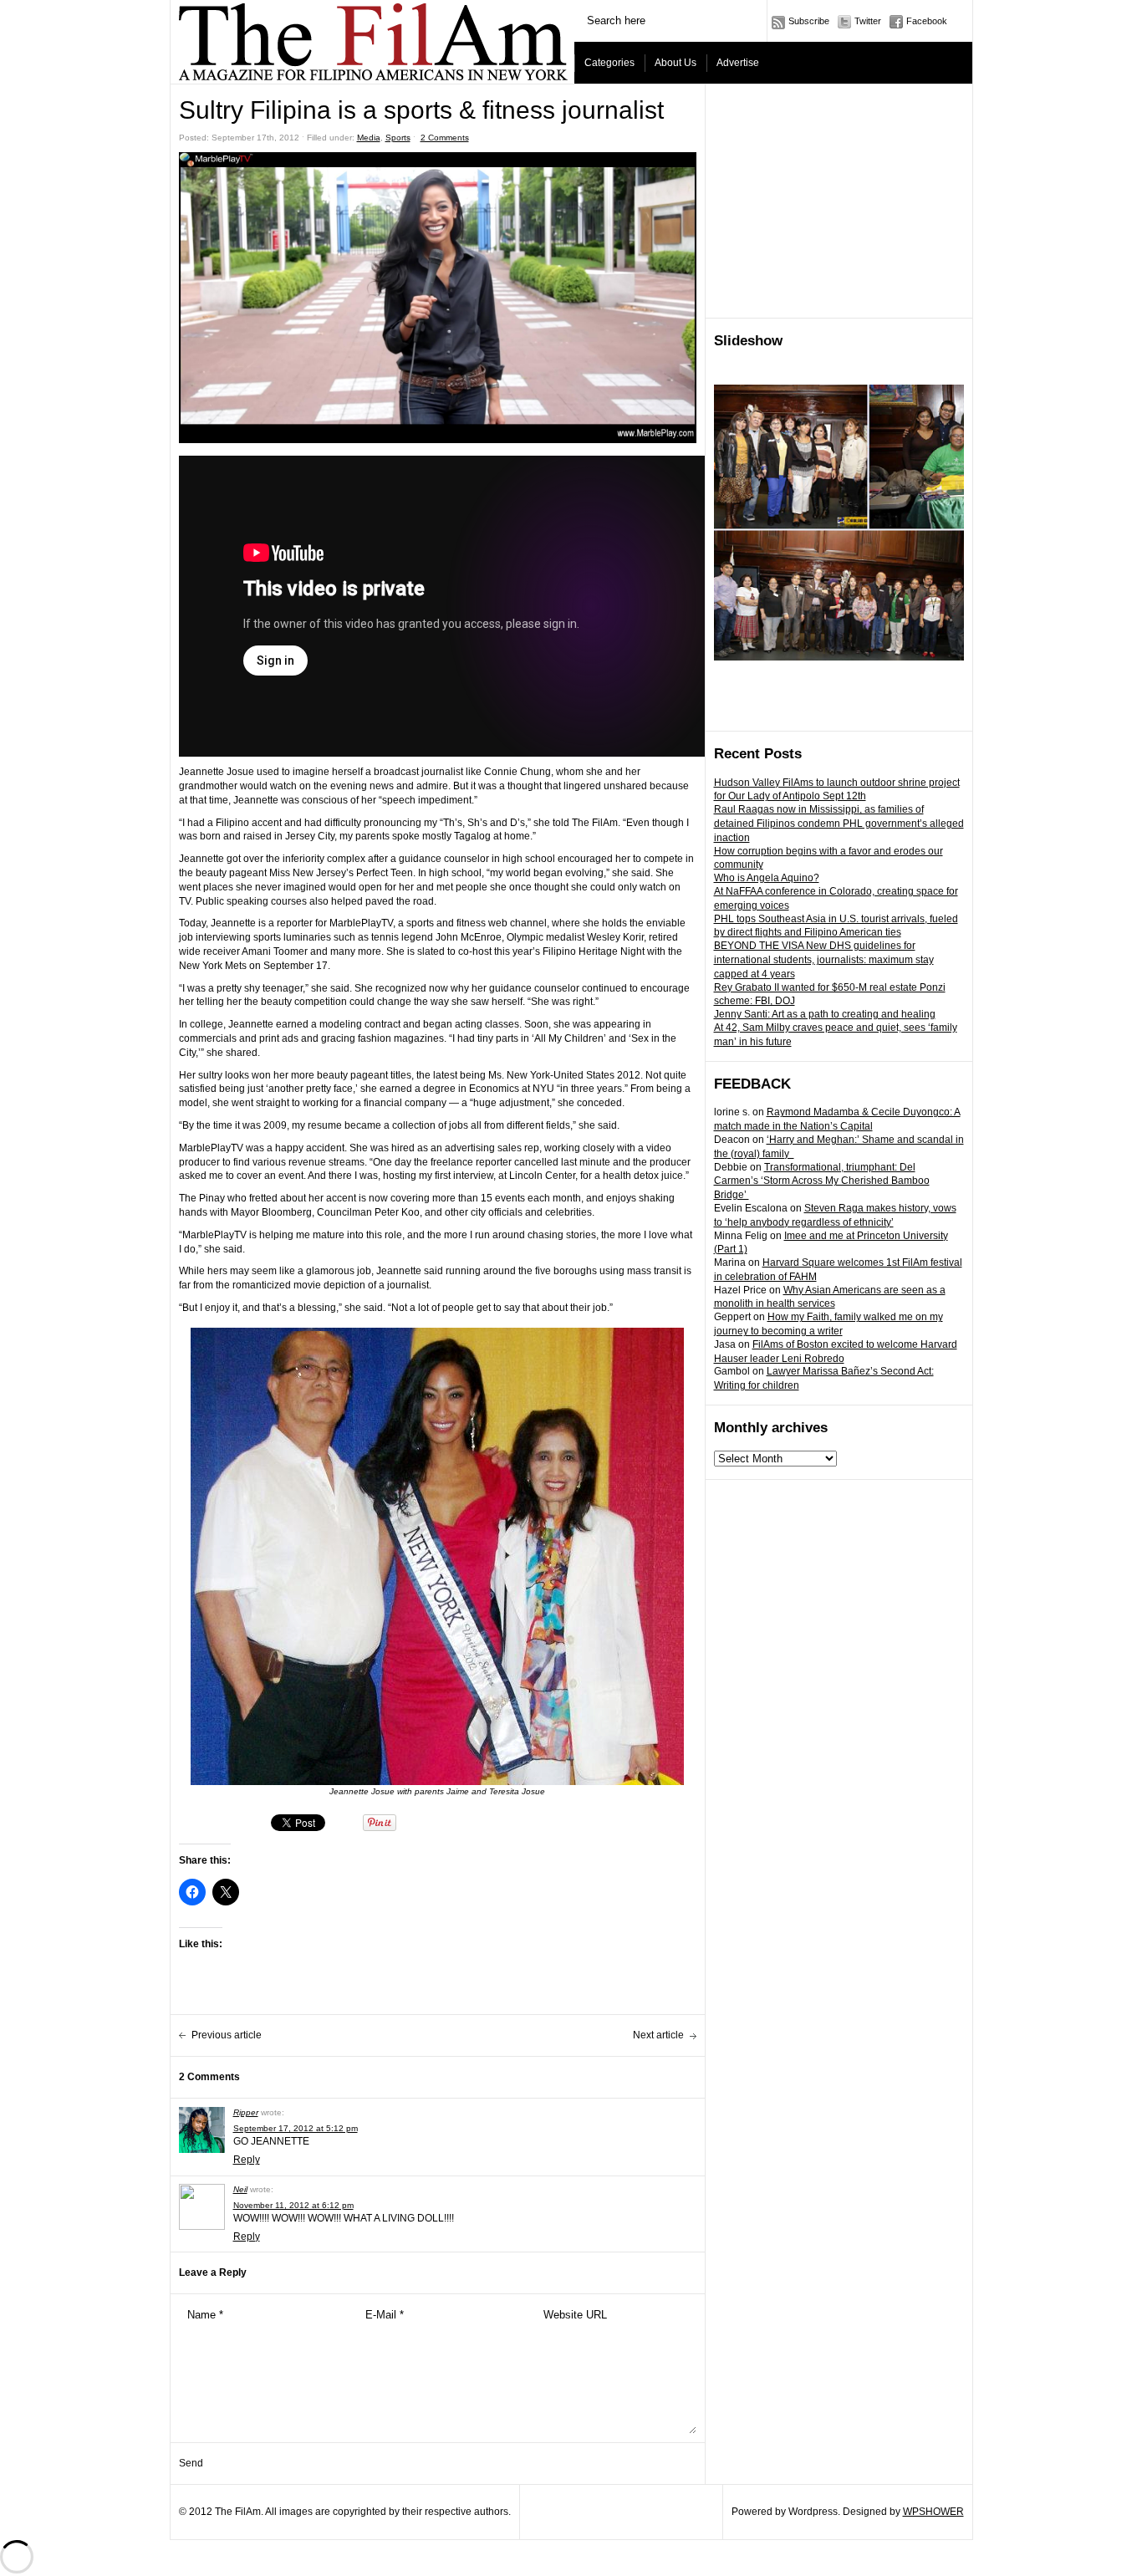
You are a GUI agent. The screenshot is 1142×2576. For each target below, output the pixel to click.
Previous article (227, 2035)
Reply (247, 2160)
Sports (398, 138)
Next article (658, 2035)
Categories (609, 63)
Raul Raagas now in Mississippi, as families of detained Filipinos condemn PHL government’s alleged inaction (839, 824)
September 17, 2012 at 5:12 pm (296, 2128)
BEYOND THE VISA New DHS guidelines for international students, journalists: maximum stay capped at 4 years (824, 960)
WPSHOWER (933, 2512)
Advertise (738, 63)
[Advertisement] (839, 201)
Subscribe (809, 21)
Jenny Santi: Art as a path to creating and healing (825, 1014)
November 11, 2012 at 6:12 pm (293, 2205)
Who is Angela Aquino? (767, 878)
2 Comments (445, 138)
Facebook (927, 21)
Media (369, 138)
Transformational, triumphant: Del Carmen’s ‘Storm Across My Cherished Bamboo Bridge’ (822, 1181)
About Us (676, 63)
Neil (240, 2189)
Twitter (868, 21)
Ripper (246, 2112)
